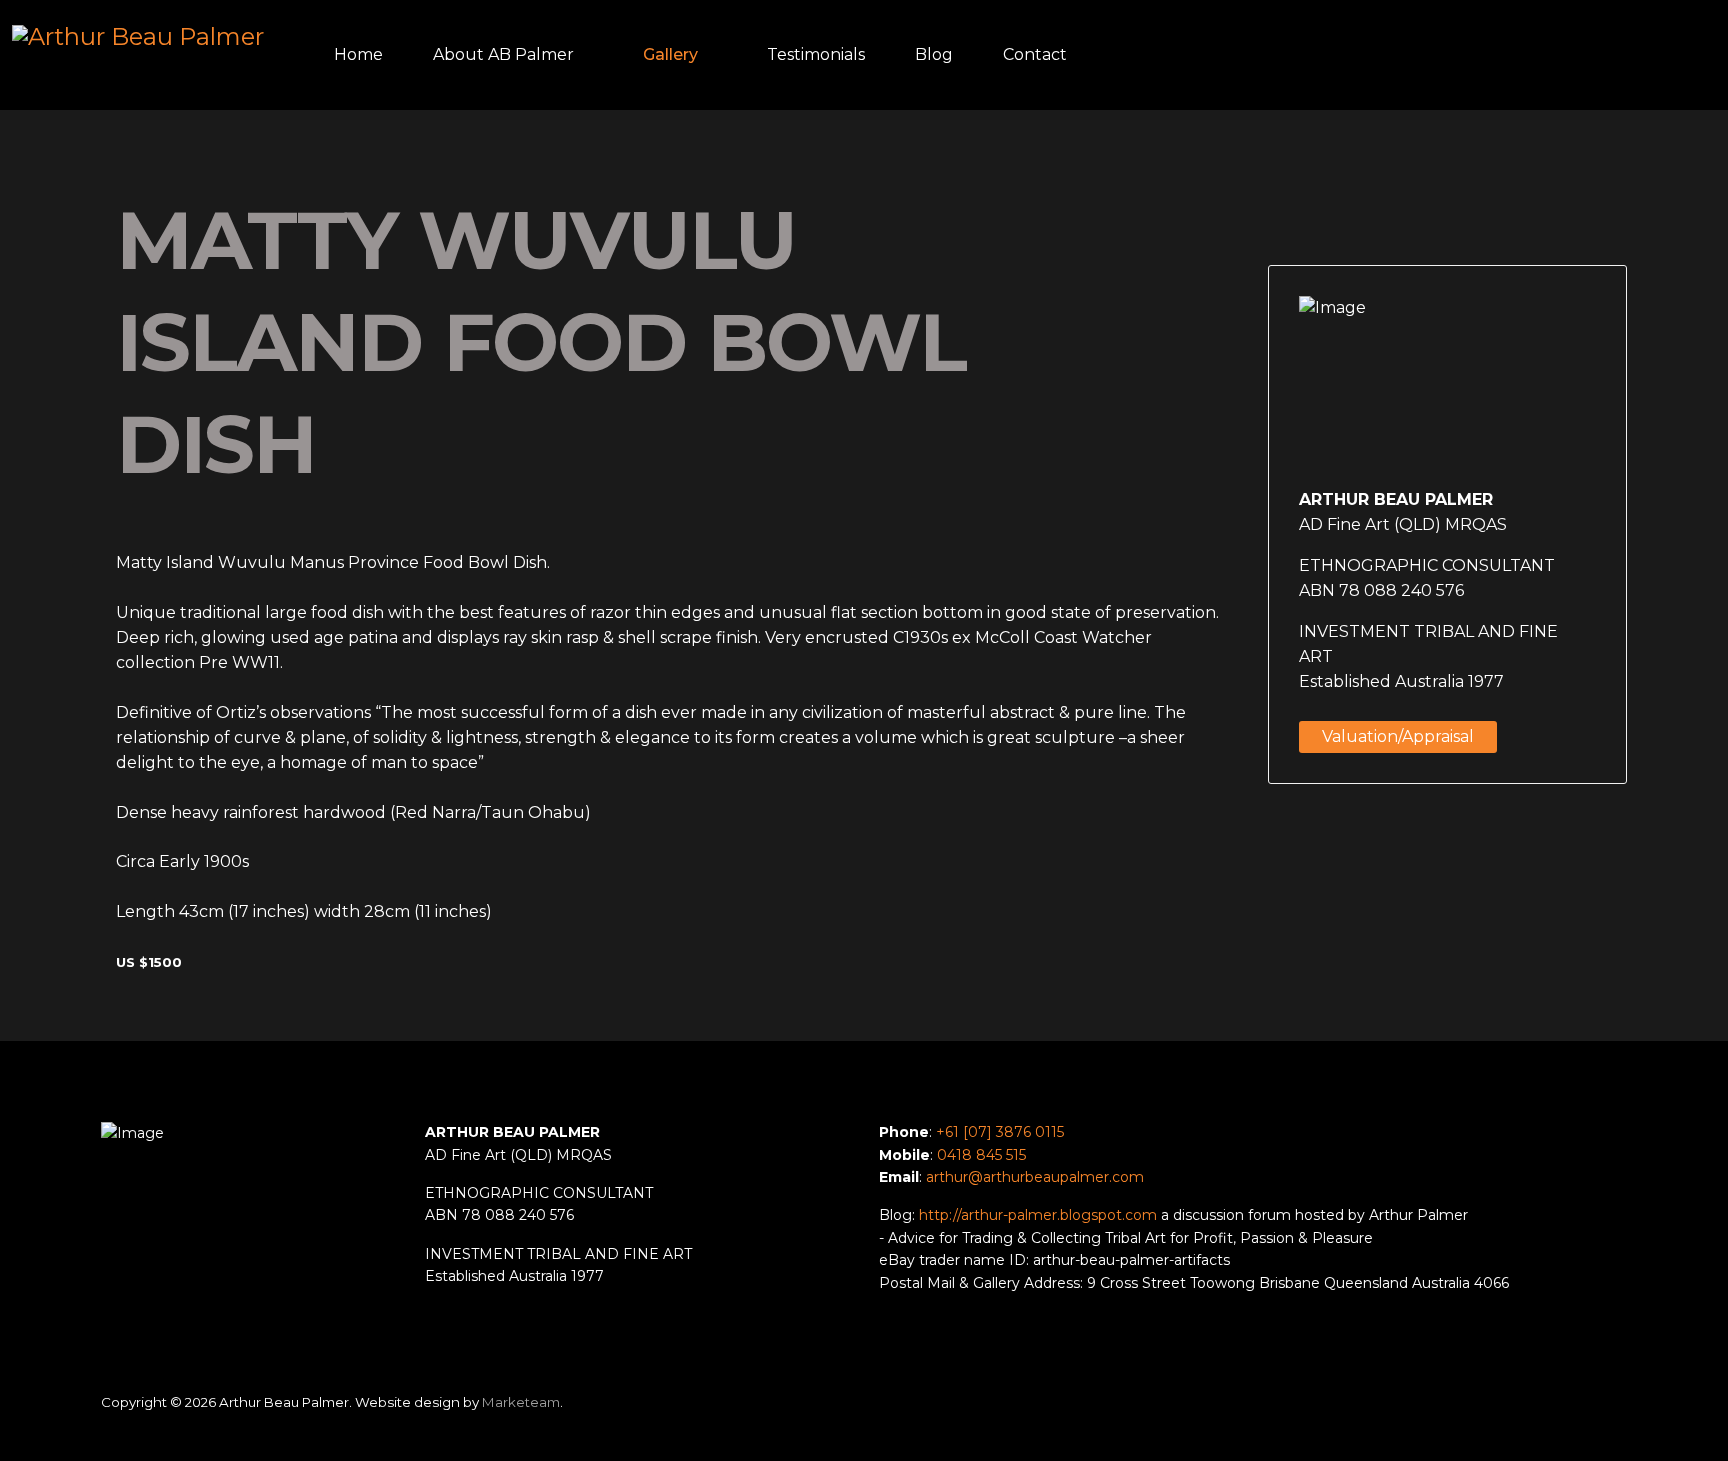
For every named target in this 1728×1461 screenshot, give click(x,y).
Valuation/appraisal (1398, 736)
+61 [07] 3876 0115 (1000, 1132)
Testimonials (816, 54)
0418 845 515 (981, 1155)
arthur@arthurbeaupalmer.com (1035, 1177)
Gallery (670, 54)
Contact (1035, 54)
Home (358, 54)
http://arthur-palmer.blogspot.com (1038, 1215)
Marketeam (521, 1402)
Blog (934, 54)
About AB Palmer (503, 54)
